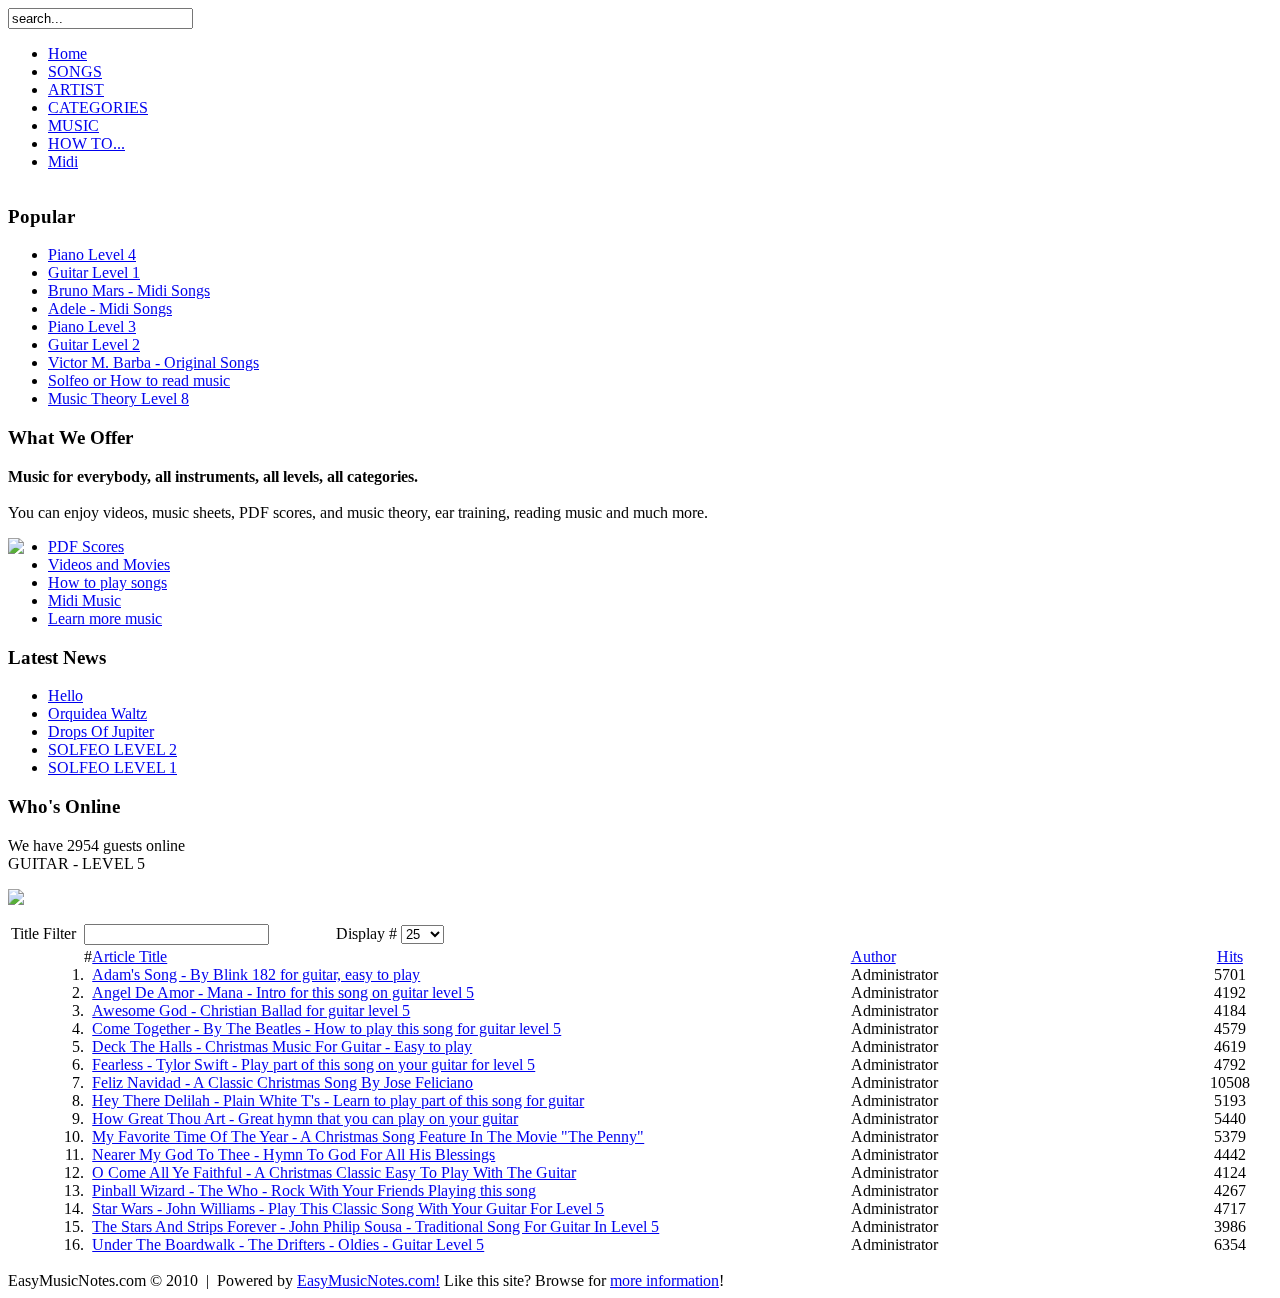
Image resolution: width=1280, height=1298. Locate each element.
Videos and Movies (109, 564)
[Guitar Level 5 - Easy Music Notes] (16, 899)
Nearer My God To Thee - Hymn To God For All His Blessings (293, 1154)
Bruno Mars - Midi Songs (129, 290)
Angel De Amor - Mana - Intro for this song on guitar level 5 (283, 992)
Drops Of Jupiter (101, 731)
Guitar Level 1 (94, 272)
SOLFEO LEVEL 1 (112, 767)
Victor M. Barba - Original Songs (153, 362)
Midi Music (84, 600)
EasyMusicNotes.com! (368, 1280)
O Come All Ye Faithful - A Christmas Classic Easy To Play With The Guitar (334, 1172)
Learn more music (105, 618)
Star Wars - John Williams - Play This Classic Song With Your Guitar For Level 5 (348, 1208)
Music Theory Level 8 (118, 398)
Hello (65, 695)
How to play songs (107, 582)
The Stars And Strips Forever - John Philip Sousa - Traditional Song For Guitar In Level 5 (375, 1226)
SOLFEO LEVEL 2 (112, 749)
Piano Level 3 (92, 326)
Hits (1230, 956)
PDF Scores (86, 546)
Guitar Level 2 (94, 344)
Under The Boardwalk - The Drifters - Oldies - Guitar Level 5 (288, 1244)
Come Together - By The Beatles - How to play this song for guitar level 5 (326, 1028)
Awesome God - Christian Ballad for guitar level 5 (251, 1010)
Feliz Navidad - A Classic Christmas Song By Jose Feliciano (282, 1082)
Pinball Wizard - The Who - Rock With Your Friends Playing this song (314, 1190)
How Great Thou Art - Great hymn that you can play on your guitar (305, 1118)
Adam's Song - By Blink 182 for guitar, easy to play (256, 974)
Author (873, 956)
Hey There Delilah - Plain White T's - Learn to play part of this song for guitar (338, 1100)
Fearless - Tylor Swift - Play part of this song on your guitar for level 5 (313, 1064)
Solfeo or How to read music (139, 380)
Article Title (129, 956)
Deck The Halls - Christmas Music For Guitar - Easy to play (282, 1046)
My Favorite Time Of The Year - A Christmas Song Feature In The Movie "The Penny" (368, 1136)
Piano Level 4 (92, 254)
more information (664, 1280)
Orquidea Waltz (97, 713)
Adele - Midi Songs (110, 308)
